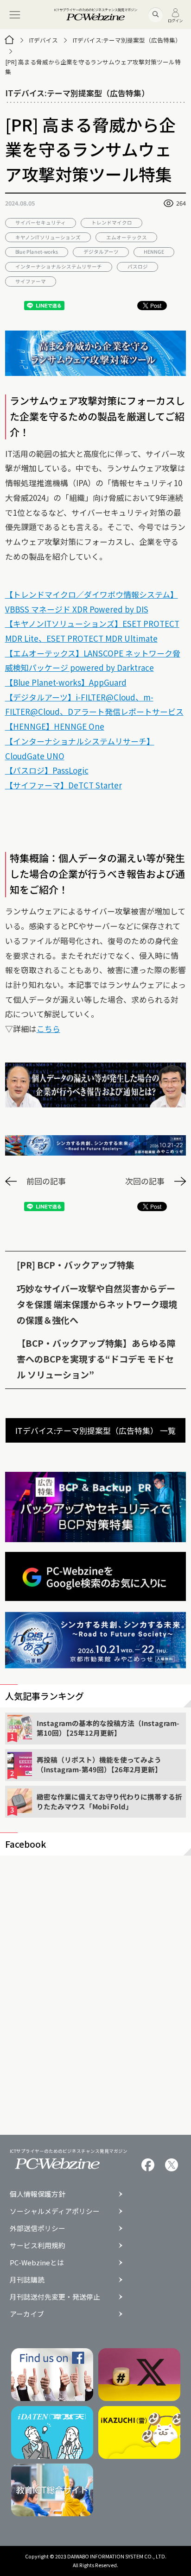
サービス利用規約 (38, 2246)
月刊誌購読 (27, 2280)
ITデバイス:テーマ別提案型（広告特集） (127, 40)
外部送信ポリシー (38, 2229)
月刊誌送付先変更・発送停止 (55, 2297)
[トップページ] (9, 40)
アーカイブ (27, 2314)
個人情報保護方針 (38, 2194)
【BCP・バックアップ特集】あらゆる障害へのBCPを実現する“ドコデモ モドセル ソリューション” (96, 1359)
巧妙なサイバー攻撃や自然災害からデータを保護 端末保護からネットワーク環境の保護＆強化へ (97, 1304)
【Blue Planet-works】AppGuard (66, 682)
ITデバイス (44, 40)
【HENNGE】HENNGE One (55, 726)
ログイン (175, 20)
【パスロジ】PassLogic (47, 770)
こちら (48, 1029)
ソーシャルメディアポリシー (55, 2211)
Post (156, 305)
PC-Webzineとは (37, 2263)
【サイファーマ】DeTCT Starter (64, 785)
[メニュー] (15, 15)
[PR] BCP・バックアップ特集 (76, 1265)
